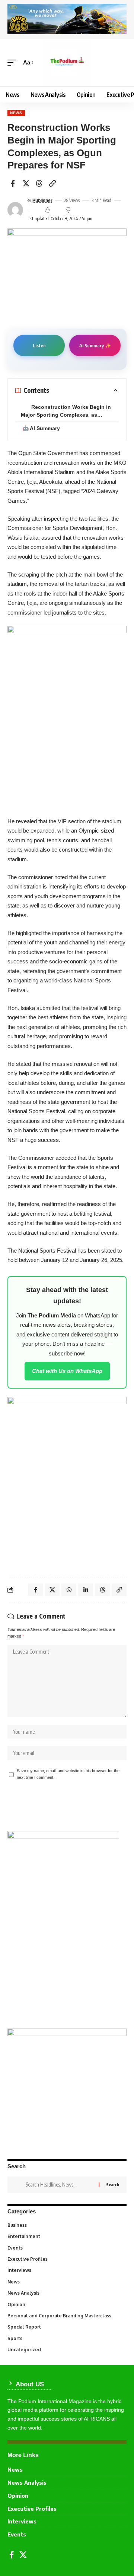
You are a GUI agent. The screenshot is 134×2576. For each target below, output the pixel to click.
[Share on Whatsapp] (69, 1590)
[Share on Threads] (39, 183)
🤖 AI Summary (41, 428)
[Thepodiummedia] (67, 63)
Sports (66, 2338)
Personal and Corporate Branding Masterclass (66, 2316)
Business (66, 2225)
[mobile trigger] (14, 63)
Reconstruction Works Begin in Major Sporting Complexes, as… (66, 411)
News (16, 113)
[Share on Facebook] (13, 183)
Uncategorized (66, 2350)
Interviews (66, 2270)
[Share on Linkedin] (86, 1590)
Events (66, 2248)
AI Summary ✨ (95, 345)
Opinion (66, 2304)
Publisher (42, 201)
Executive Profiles (66, 2259)
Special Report (66, 2327)
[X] (23, 2555)
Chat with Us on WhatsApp (67, 1371)
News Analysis (66, 2293)
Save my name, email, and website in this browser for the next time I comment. (68, 1774)
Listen (39, 345)
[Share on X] (26, 183)
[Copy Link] (52, 183)
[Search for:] (59, 2185)
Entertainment (66, 2236)
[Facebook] (12, 2555)
